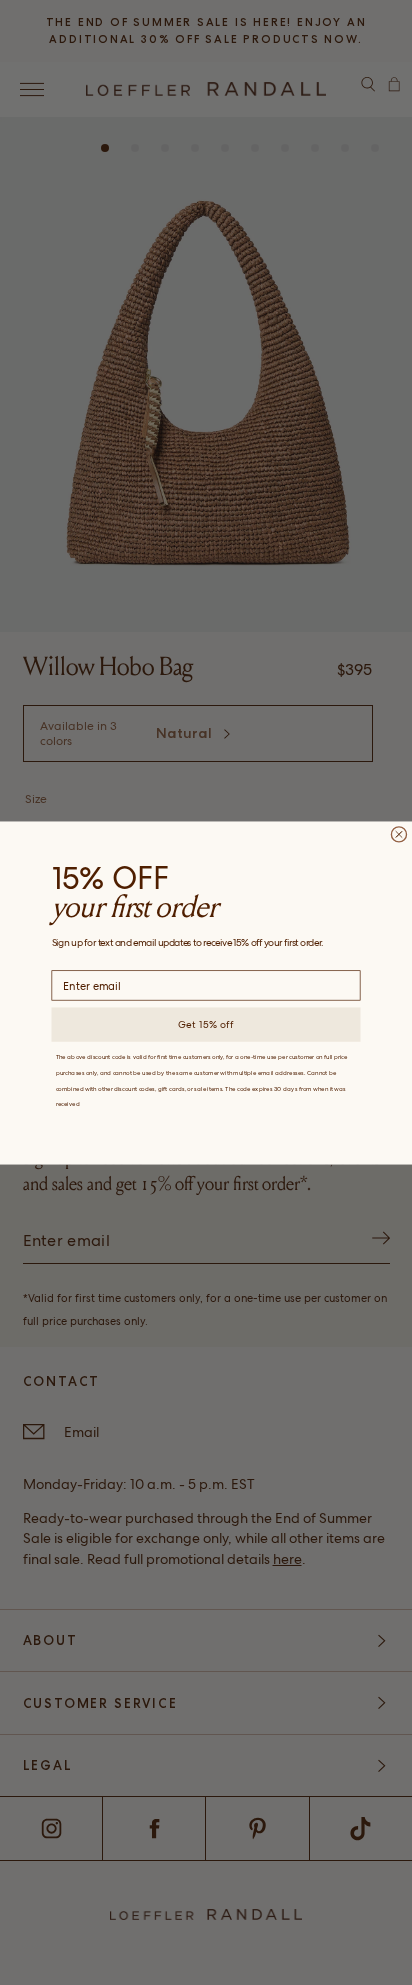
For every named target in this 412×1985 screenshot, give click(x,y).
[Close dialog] (398, 833)
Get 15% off (206, 1024)
